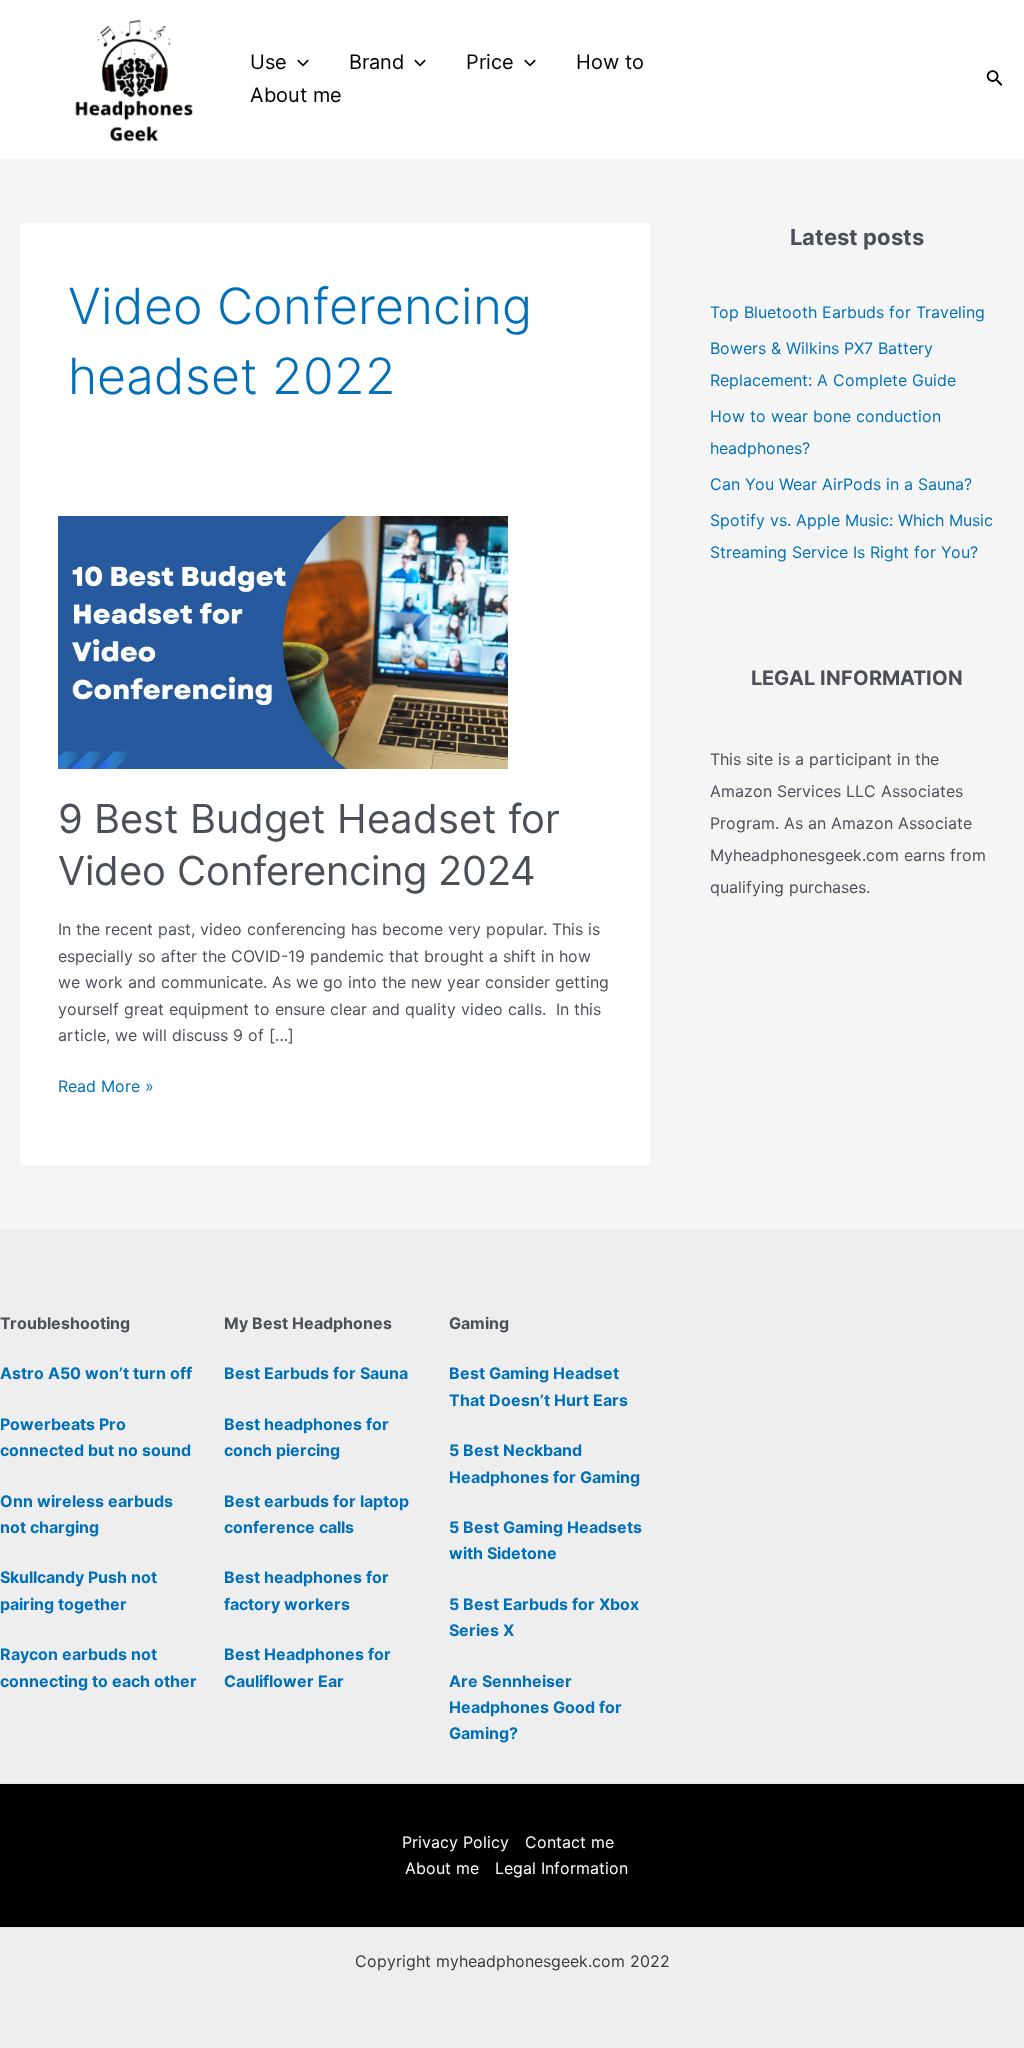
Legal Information (561, 1868)
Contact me (569, 1842)
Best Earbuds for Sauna (316, 1373)
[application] (298, 62)
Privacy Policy (455, 1842)
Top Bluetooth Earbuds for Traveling (847, 312)
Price (490, 62)
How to (610, 62)
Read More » (106, 1084)
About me (296, 95)
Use (268, 62)
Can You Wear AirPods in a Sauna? (841, 484)
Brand (376, 62)
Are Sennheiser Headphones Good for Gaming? (535, 1707)
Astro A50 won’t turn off (96, 1373)
